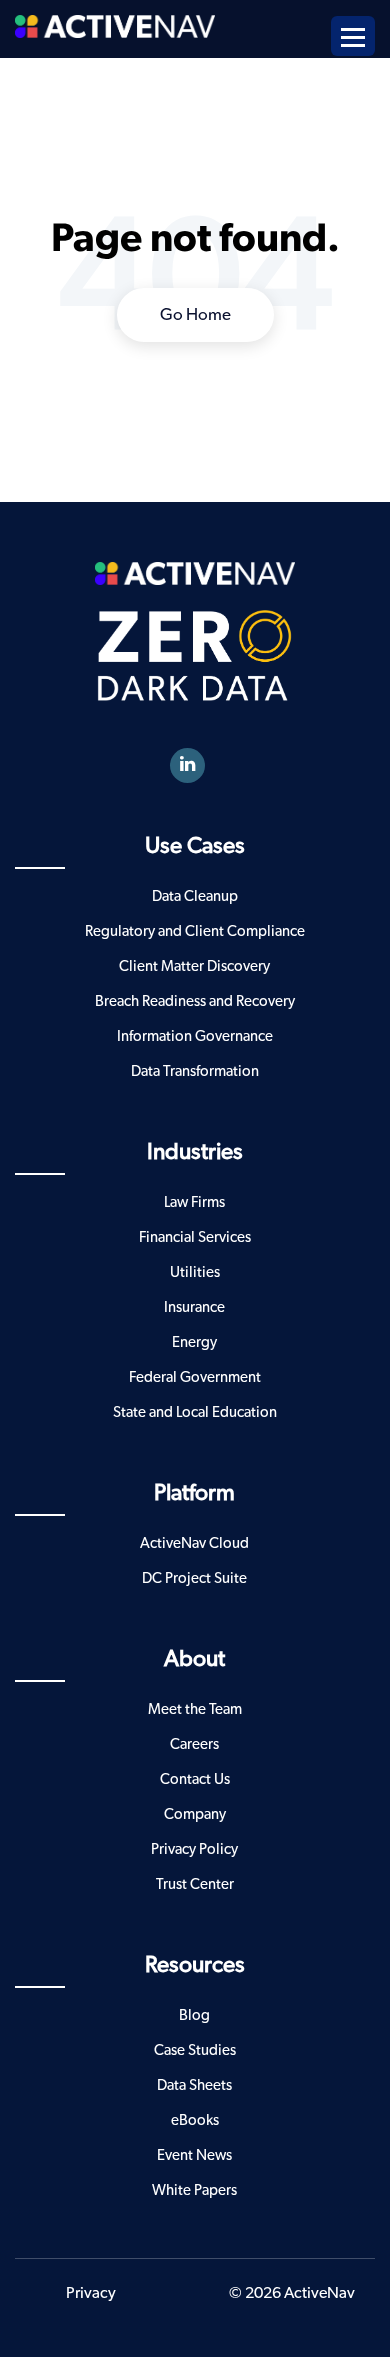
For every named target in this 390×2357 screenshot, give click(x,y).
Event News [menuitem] (194, 2155)
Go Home (195, 314)
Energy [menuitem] (194, 1342)
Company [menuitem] (195, 1814)
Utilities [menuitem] (195, 1272)
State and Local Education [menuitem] (195, 1412)
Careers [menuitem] (194, 1744)
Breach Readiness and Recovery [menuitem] (195, 1001)
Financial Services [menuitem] (195, 1237)
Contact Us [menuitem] (195, 1779)
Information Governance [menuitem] (195, 1036)
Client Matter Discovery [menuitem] (194, 966)
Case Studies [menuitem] (195, 2050)
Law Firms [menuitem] (194, 1202)
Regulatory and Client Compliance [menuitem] (195, 931)
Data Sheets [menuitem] (194, 2085)
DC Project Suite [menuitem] (194, 1578)
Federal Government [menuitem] (195, 1377)
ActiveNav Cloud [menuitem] (194, 1543)
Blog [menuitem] (194, 2015)
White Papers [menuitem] (194, 2190)
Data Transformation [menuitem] (195, 1071)
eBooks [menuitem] (195, 2120)
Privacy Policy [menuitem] (194, 1849)
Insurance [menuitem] (194, 1307)
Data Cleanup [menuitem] (195, 896)
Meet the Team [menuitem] (195, 1709)
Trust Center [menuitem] (195, 1884)
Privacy (91, 2293)
